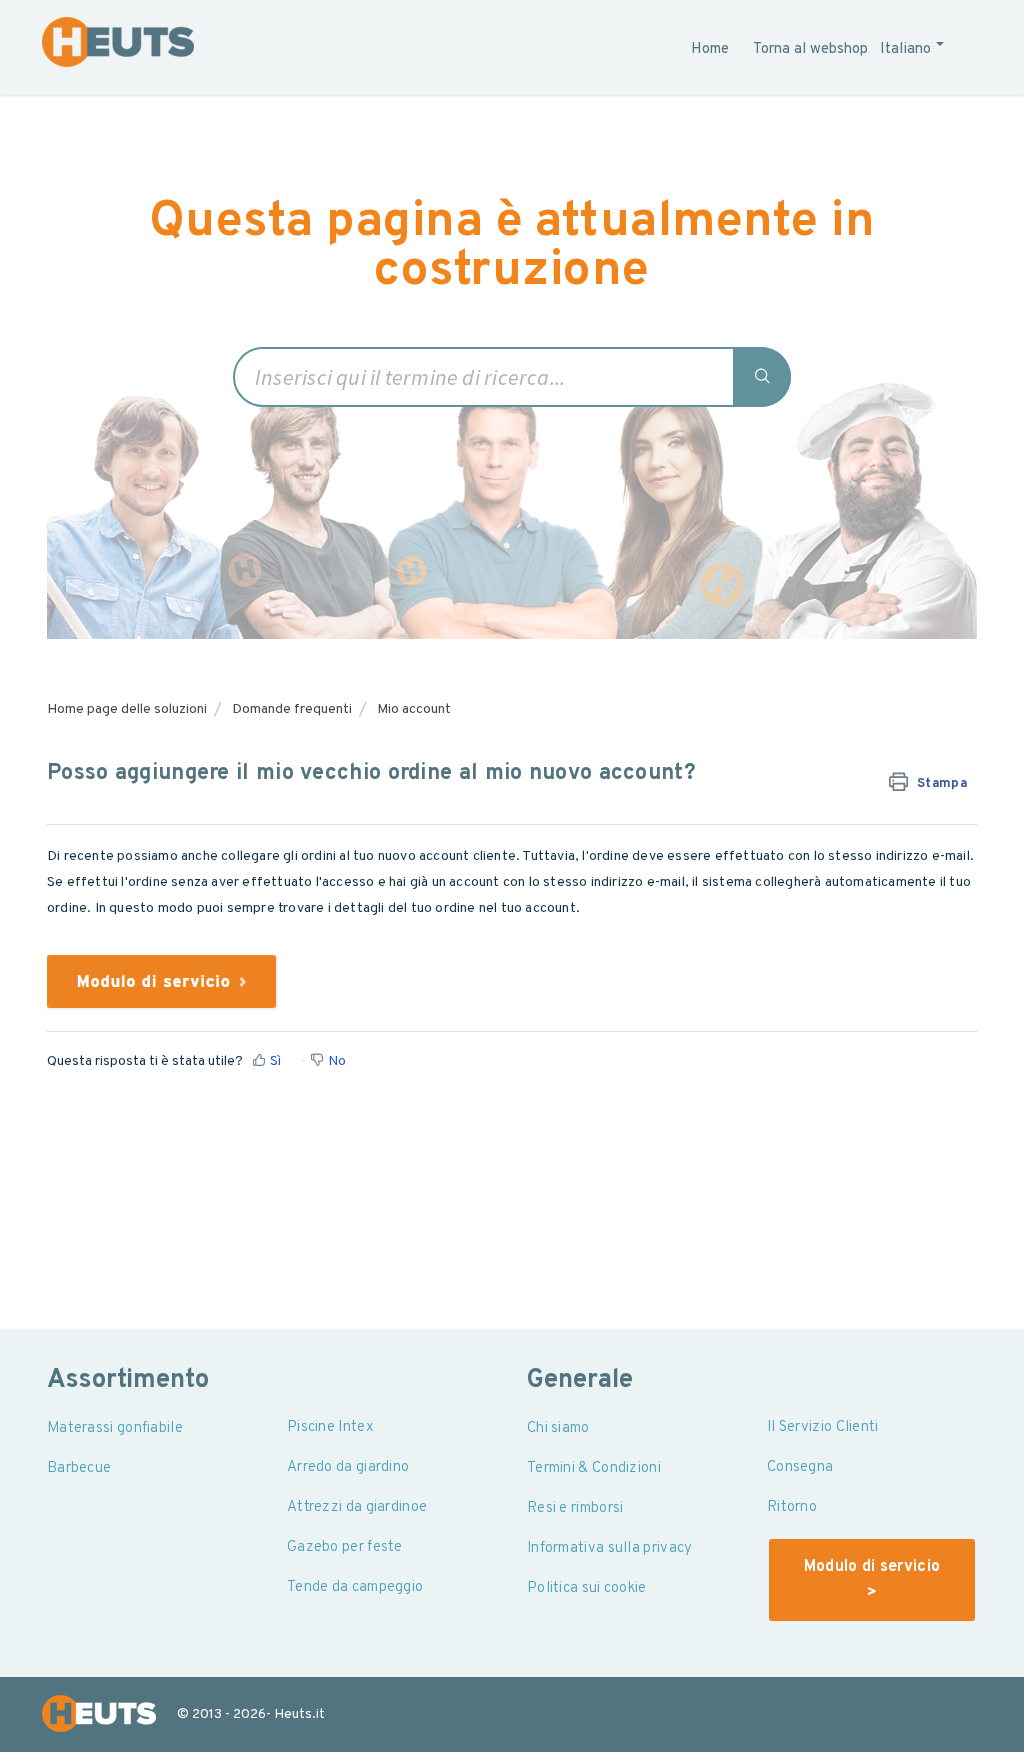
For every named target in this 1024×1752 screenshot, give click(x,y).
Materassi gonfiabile (115, 1428)
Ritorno (792, 1507)
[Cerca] (763, 377)
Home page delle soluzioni (127, 709)
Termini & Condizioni (594, 1468)
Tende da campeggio (355, 1587)
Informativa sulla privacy (610, 1548)
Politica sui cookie (587, 1588)
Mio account (414, 709)
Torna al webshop (810, 49)
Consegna (800, 1467)
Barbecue (79, 1468)
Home (710, 49)
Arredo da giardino (348, 1467)
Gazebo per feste (345, 1547)
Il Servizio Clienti (823, 1427)
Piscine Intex (330, 1427)
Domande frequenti (292, 709)
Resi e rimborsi (575, 1508)
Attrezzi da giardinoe (357, 1507)
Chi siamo (558, 1428)
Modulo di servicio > (872, 1580)
